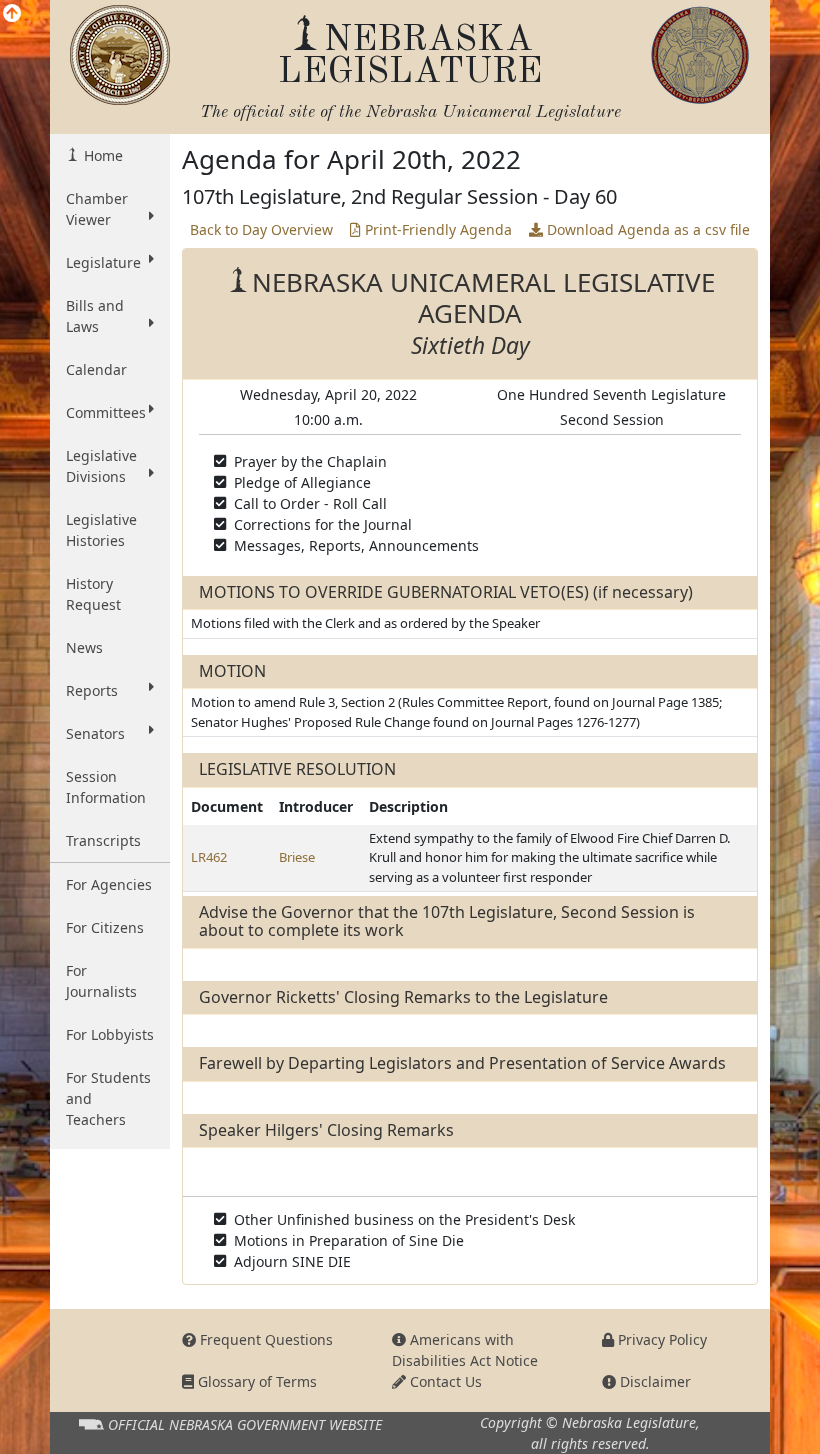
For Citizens (105, 927)
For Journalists (101, 981)
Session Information (106, 787)
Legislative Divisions (101, 466)
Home (101, 155)
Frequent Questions (264, 1339)
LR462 (209, 857)
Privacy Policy (660, 1339)
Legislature (103, 262)
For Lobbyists (110, 1034)
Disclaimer (653, 1381)
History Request (93, 594)
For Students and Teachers (108, 1098)
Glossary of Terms (255, 1381)
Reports (92, 690)
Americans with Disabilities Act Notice (465, 1350)
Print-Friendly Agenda (436, 229)
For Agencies (109, 884)
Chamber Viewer (97, 209)
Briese (297, 857)
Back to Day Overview (261, 229)
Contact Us (444, 1381)
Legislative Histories (101, 530)
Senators (95, 733)
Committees (106, 412)
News (84, 647)
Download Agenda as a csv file (646, 229)
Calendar (96, 369)
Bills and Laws (95, 316)
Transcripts (103, 840)
